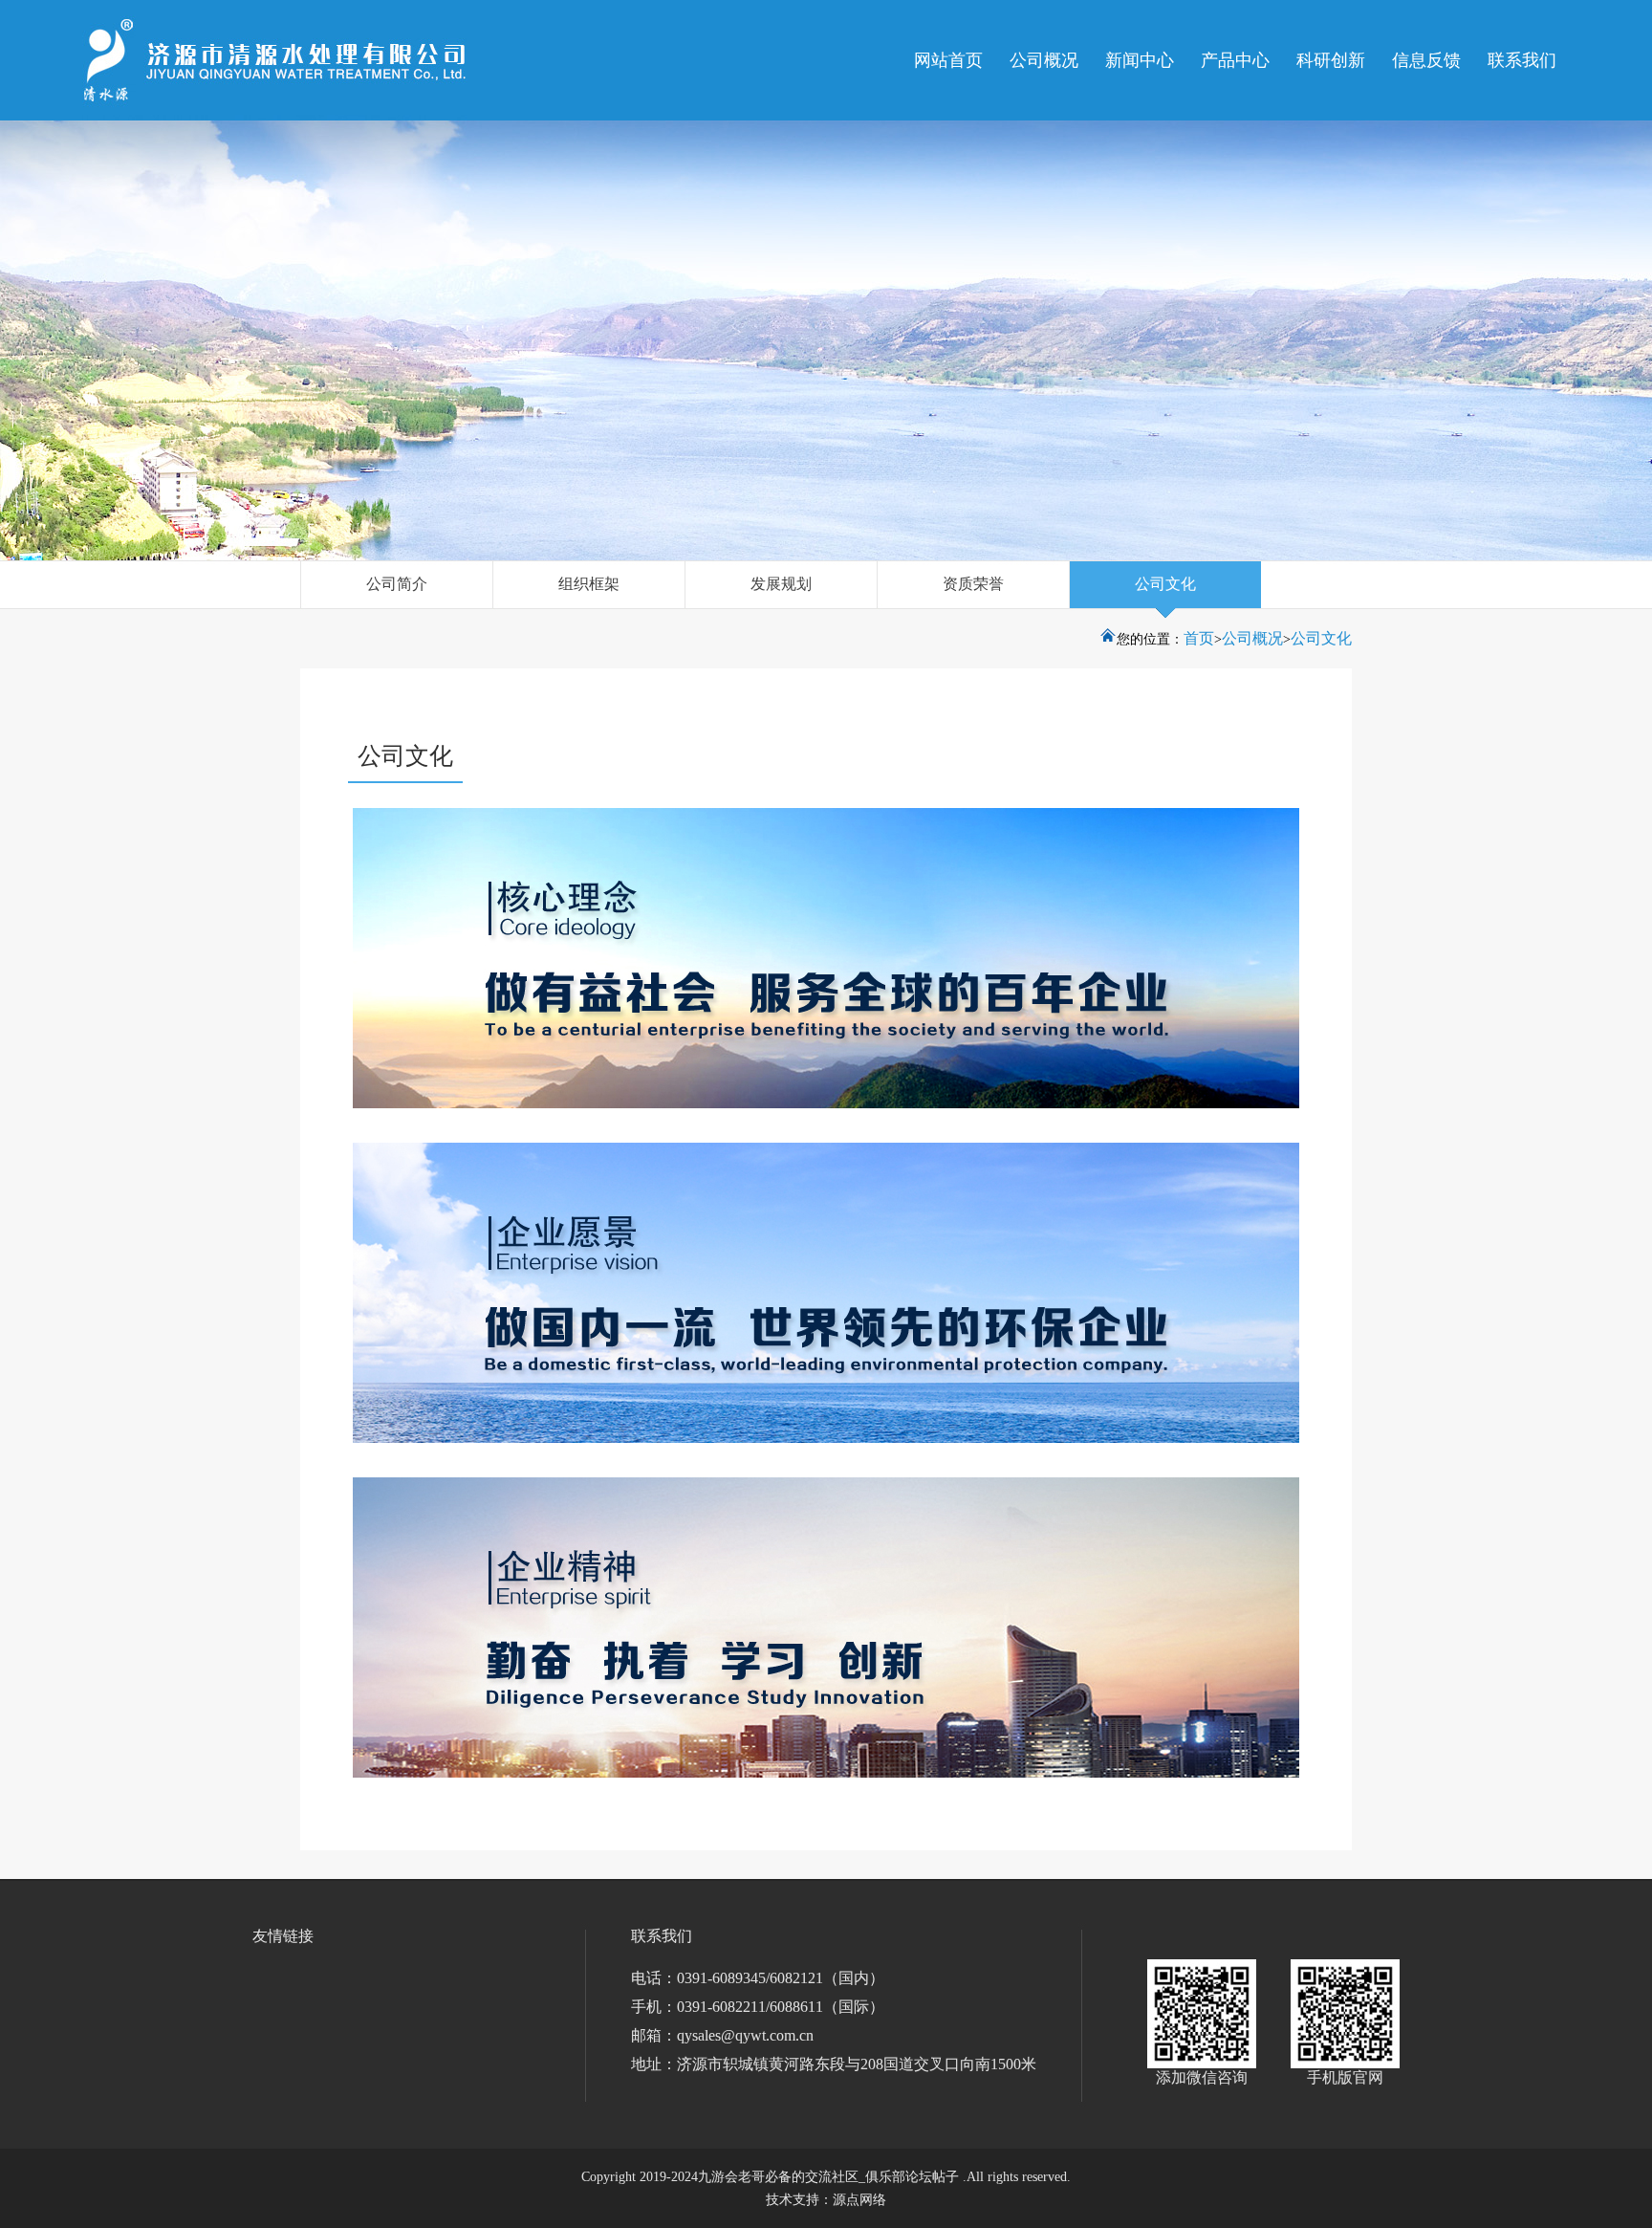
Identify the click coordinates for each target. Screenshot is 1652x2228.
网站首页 (948, 60)
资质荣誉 (973, 584)
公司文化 (1165, 584)
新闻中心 (1140, 60)
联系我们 (1522, 60)
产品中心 (1235, 60)
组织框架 (589, 584)
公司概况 (1044, 60)
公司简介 (397, 584)
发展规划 (781, 584)
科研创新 (1331, 60)
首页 (1199, 638)
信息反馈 (1426, 60)
